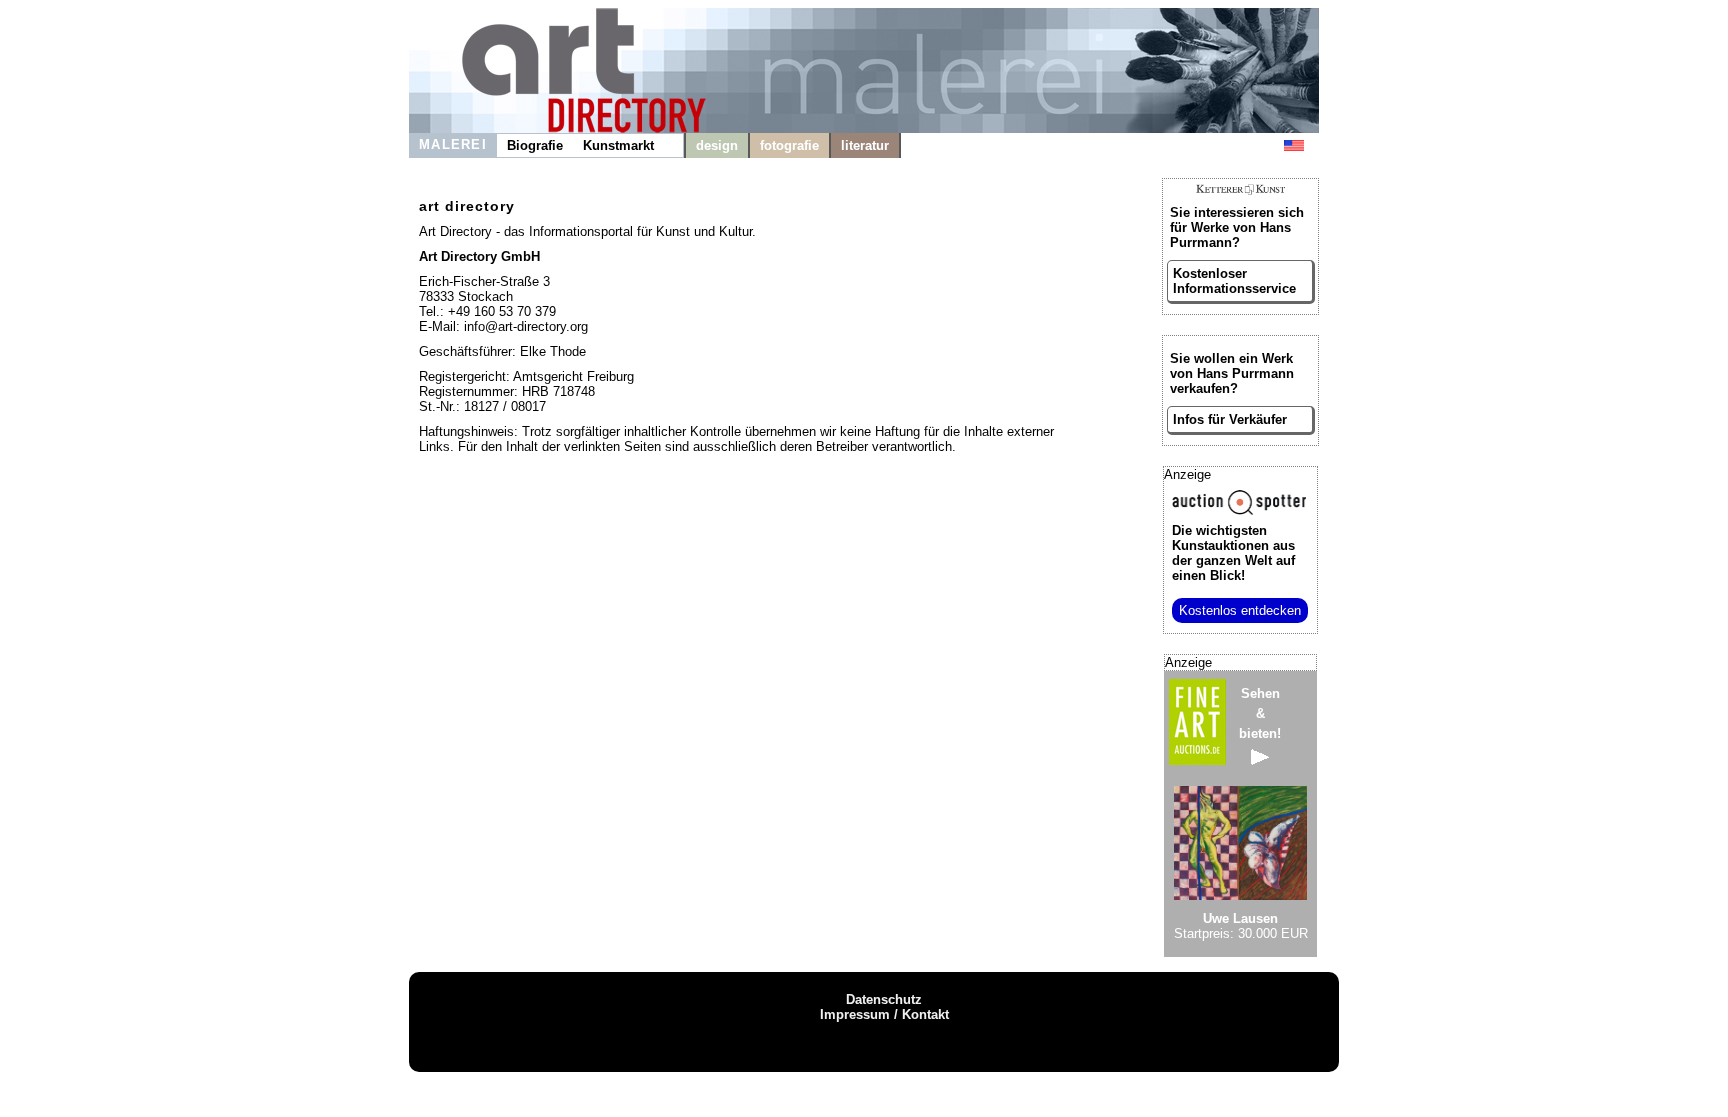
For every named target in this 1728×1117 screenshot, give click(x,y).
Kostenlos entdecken (1240, 610)
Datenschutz (884, 999)
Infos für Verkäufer (1230, 419)
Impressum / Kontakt (884, 1014)
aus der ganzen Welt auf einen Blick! (1233, 553)
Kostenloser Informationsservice (1234, 281)
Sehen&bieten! (1260, 713)
